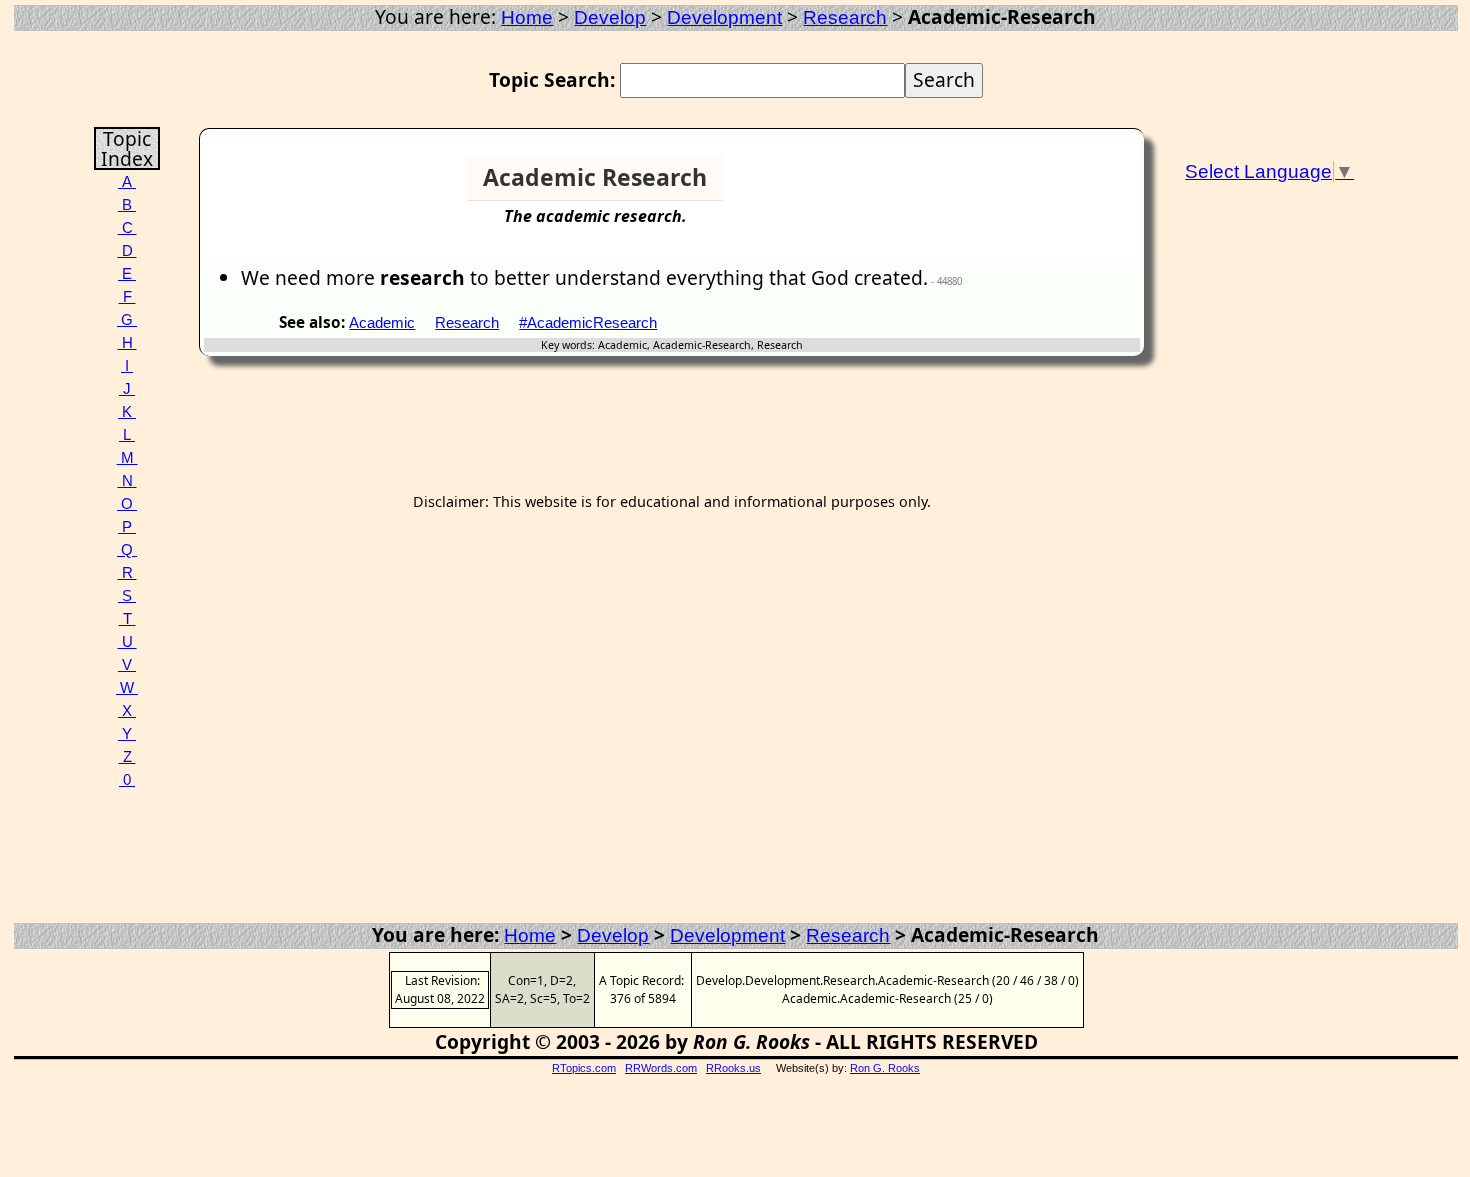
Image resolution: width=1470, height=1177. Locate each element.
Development (724, 17)
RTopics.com (584, 1068)
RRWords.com (661, 1068)
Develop (610, 17)
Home (527, 17)
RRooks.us (733, 1068)
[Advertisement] (1063, 186)
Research (845, 17)
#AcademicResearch (588, 322)
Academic (382, 322)
